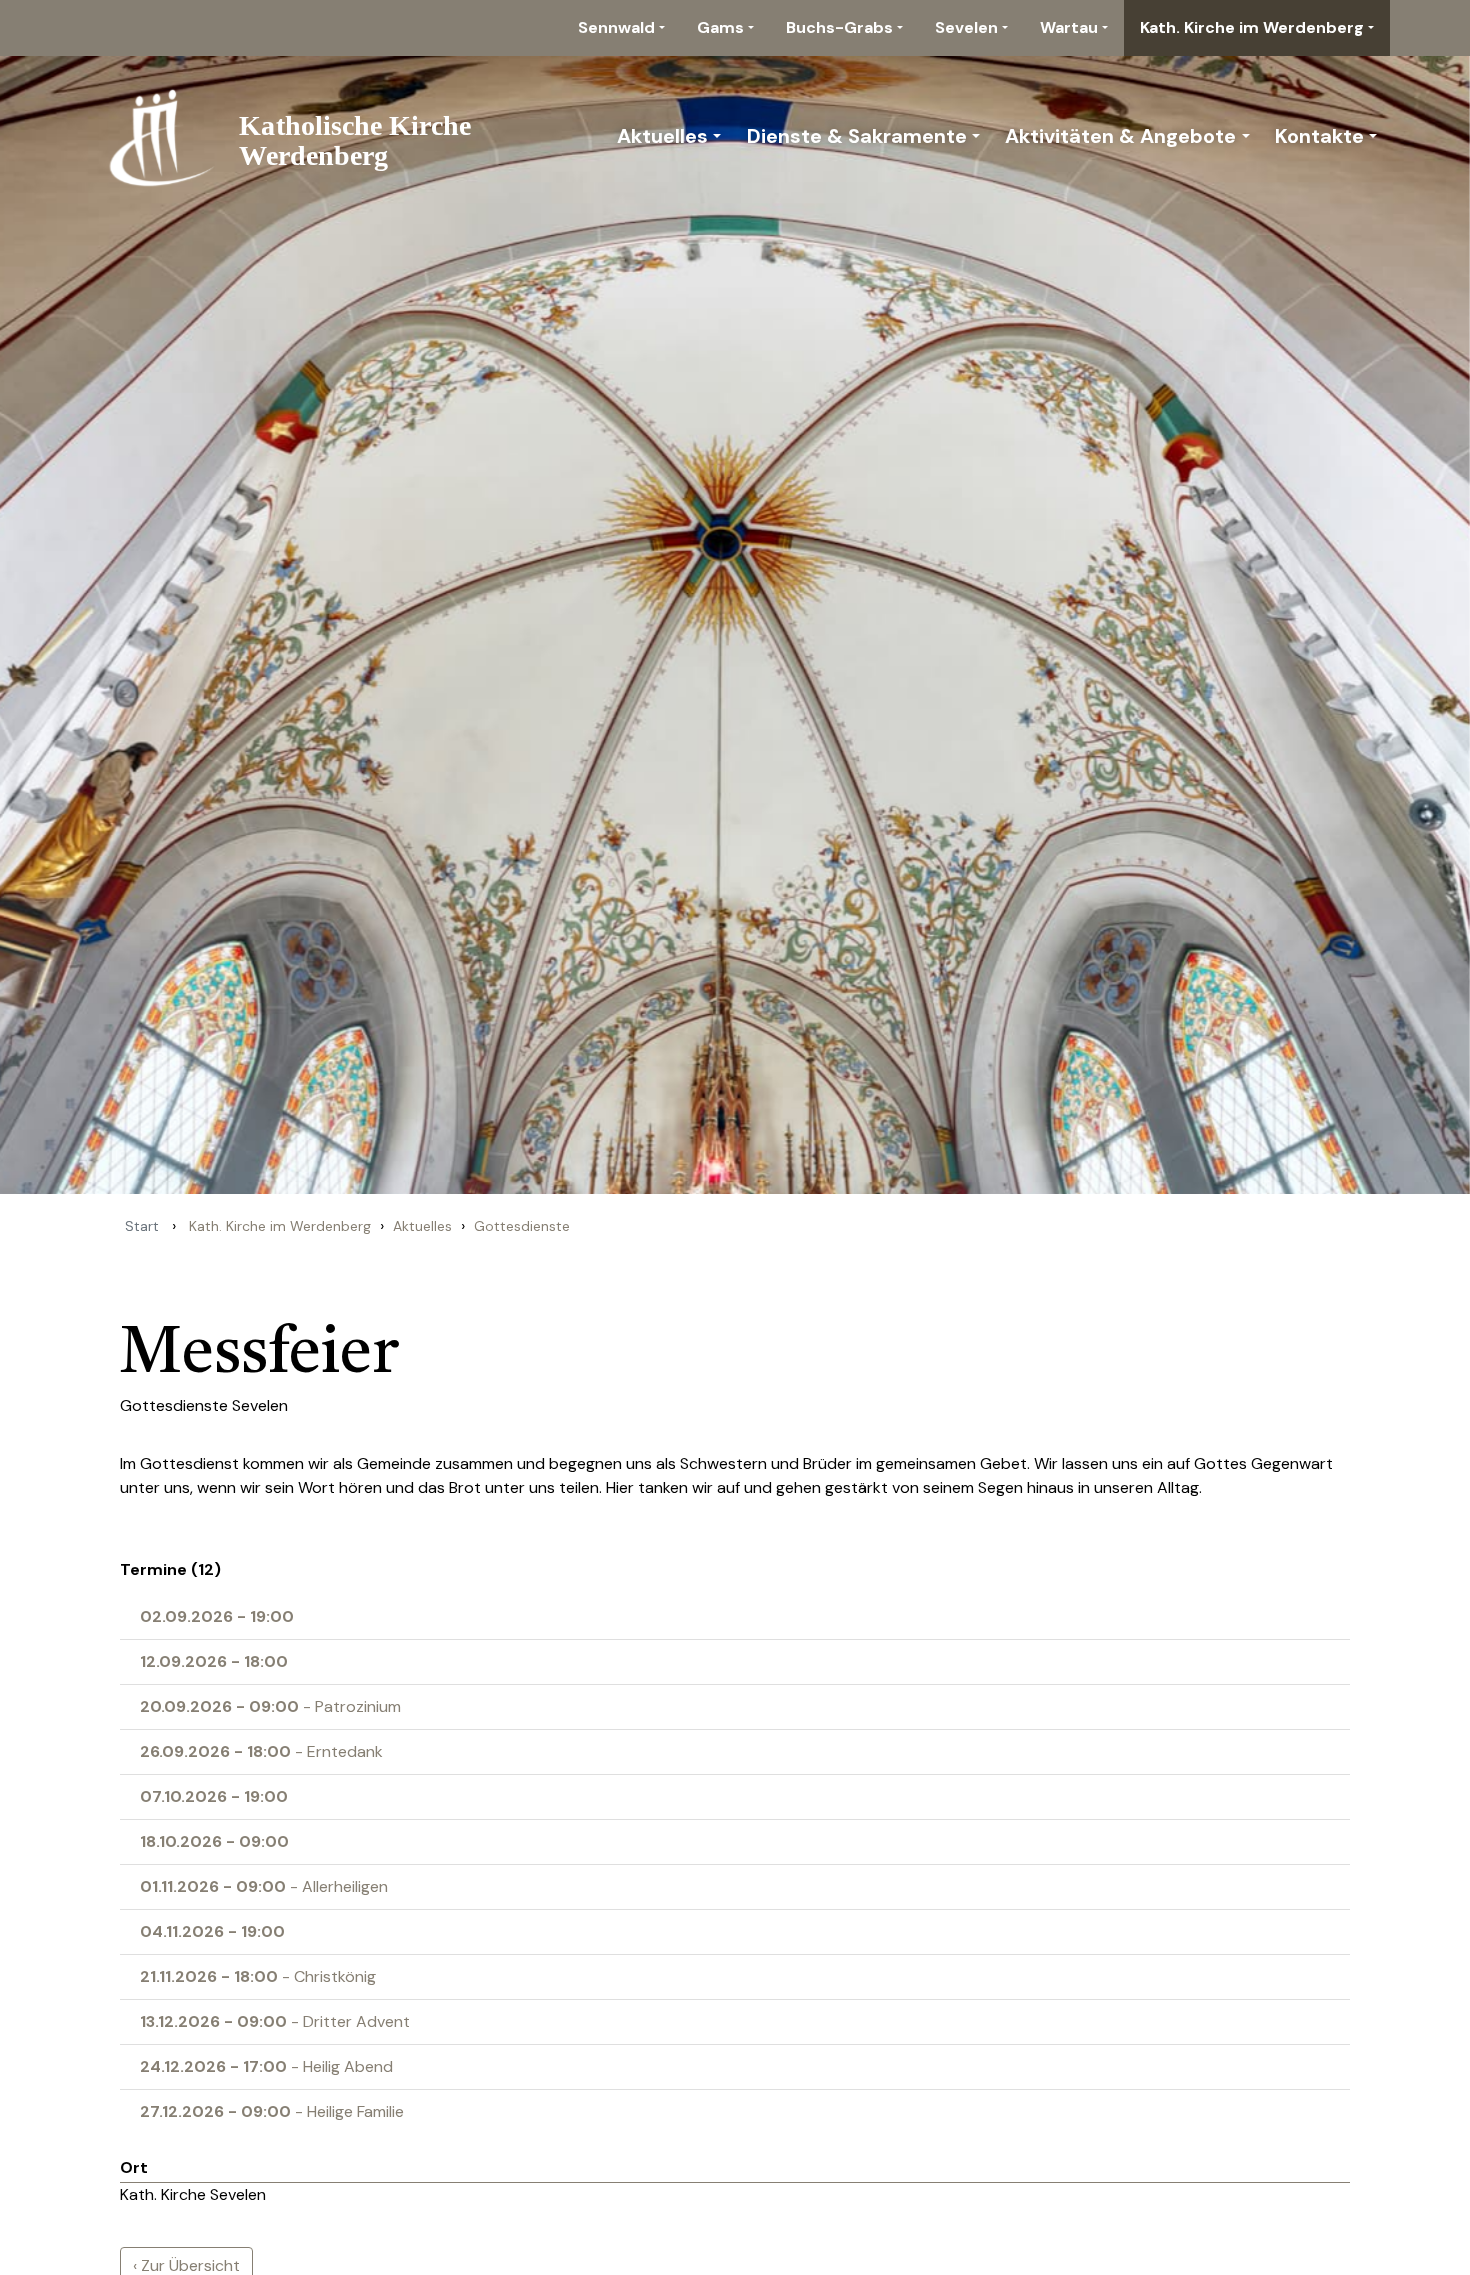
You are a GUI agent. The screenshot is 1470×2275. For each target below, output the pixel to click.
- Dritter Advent (275, 2021)
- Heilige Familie (272, 2111)
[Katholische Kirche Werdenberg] (301, 136)
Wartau (1069, 27)
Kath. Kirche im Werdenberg (1252, 27)
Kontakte (1319, 136)
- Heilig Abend (266, 2066)
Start (142, 1226)
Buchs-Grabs (839, 27)
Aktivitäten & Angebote (1120, 136)
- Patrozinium (270, 1706)
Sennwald (616, 27)
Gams (720, 27)
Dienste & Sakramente (857, 136)
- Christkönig (258, 1976)
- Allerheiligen (264, 1886)
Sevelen (966, 27)
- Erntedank (261, 1751)
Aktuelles (662, 136)
